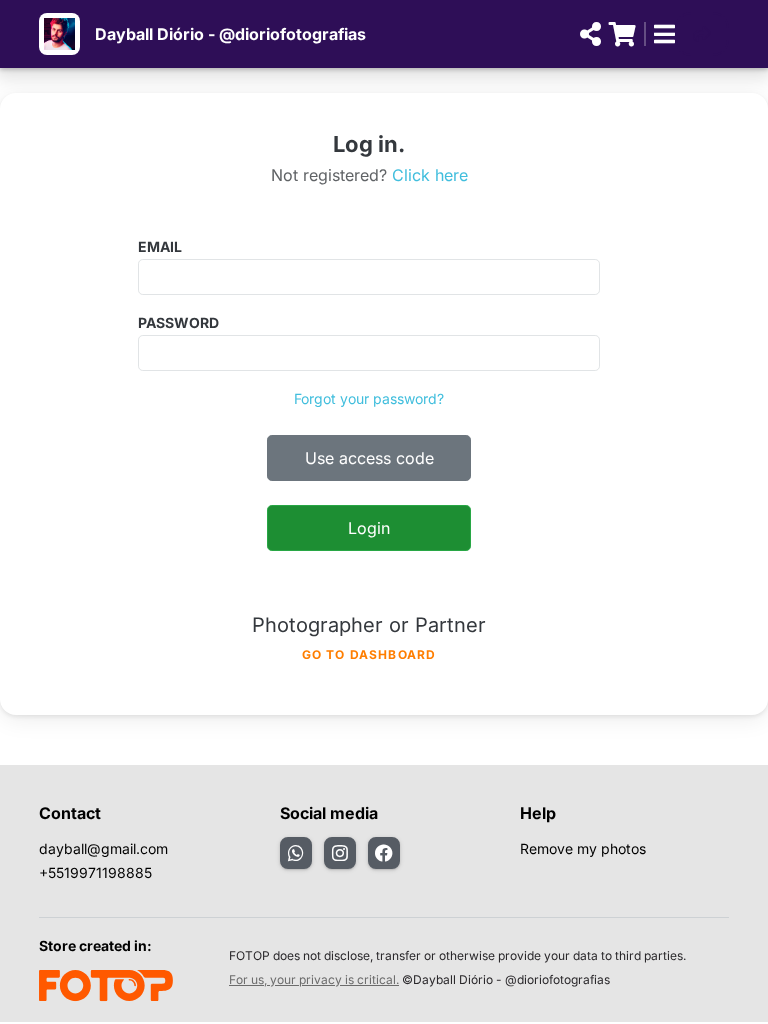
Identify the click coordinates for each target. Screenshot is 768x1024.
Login (369, 528)
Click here (430, 175)
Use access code (369, 458)
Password (178, 322)
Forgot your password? (369, 398)
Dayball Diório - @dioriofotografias (230, 34)
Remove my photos (583, 848)
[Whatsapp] (296, 853)
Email (160, 246)
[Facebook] (384, 853)
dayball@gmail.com (103, 848)
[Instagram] (340, 853)
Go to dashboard (369, 654)
